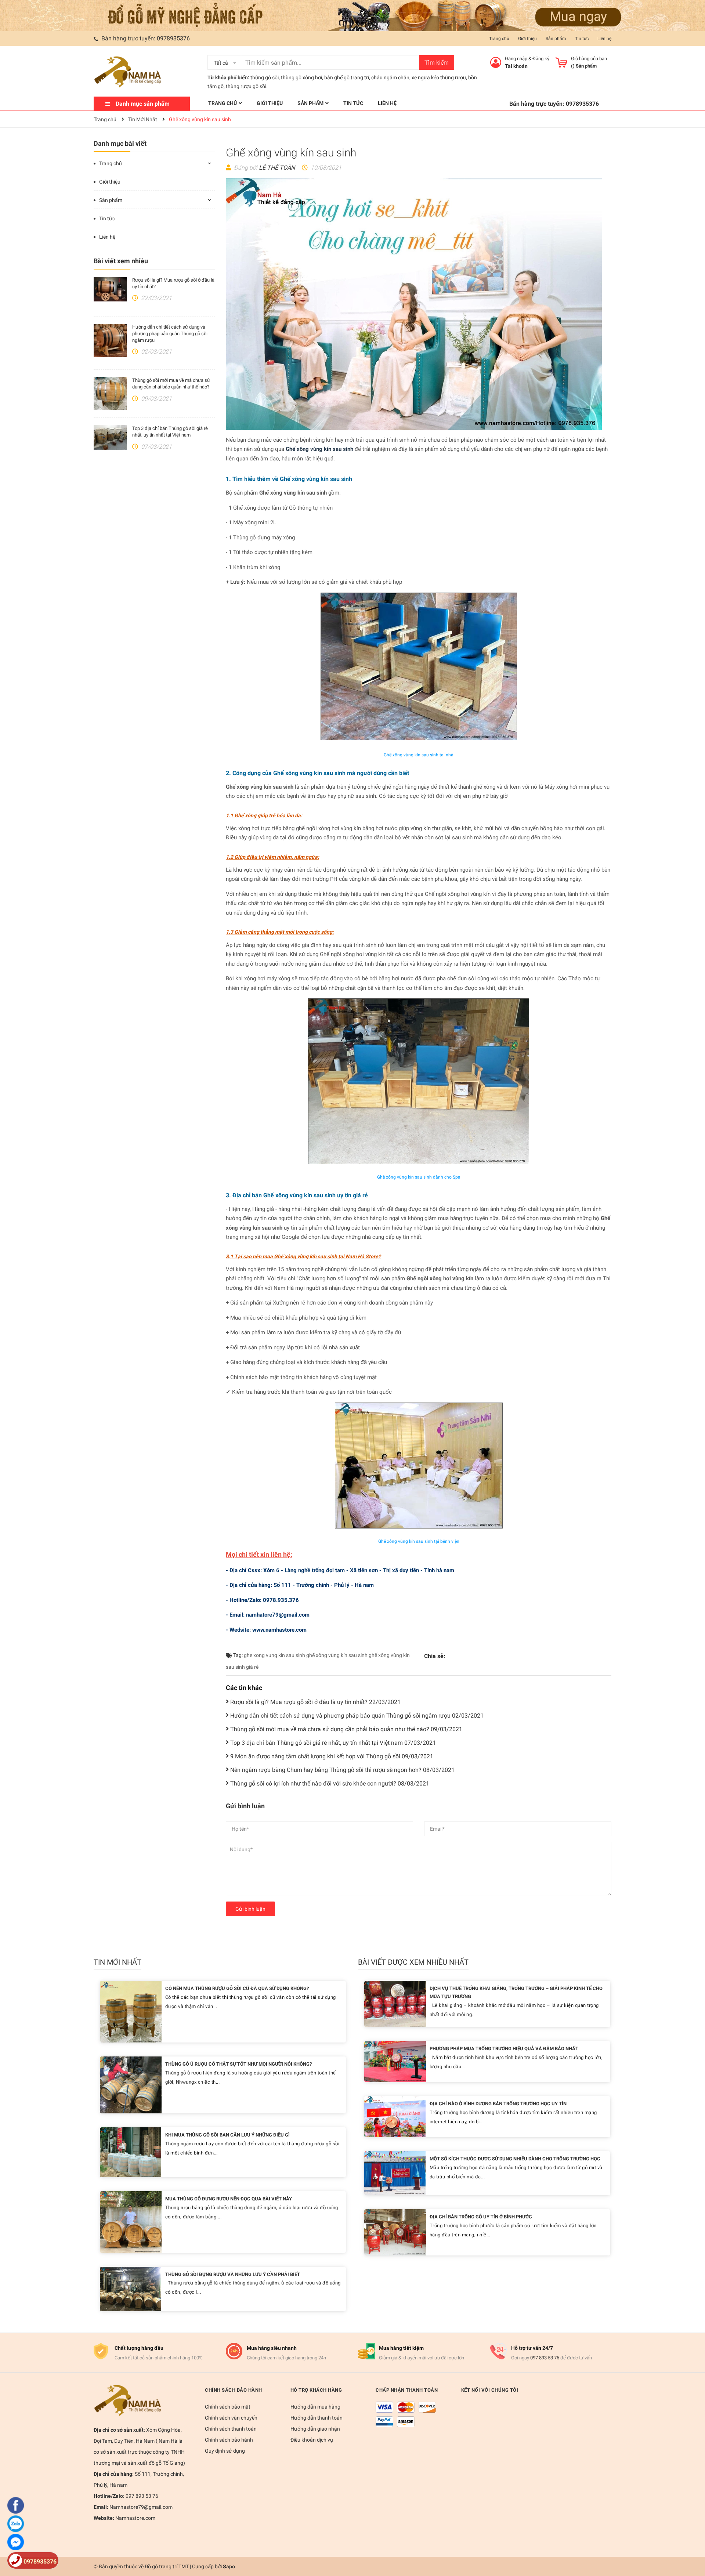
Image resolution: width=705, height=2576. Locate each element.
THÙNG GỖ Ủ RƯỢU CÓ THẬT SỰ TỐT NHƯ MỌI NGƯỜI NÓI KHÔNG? (238, 2064)
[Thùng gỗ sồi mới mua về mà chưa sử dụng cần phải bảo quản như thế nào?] (110, 394)
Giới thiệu (527, 39)
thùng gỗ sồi (265, 77)
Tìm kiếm (437, 63)
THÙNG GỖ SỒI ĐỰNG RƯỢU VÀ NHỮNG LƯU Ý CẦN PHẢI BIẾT (233, 2274)
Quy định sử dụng (225, 2451)
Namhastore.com (135, 2518)
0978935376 (173, 38)
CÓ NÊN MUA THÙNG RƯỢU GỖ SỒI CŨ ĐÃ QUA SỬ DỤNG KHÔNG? (237, 1988)
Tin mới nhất (117, 1962)
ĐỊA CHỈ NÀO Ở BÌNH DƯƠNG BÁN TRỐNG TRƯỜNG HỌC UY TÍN (498, 2104)
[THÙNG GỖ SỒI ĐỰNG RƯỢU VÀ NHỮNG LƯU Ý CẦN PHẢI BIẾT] (131, 2288)
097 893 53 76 (545, 2358)
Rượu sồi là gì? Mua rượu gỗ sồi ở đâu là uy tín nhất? (315, 1702)
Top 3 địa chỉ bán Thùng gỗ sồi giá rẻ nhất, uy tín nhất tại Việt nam (333, 1743)
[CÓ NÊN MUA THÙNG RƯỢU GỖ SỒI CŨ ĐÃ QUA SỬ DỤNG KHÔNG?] (131, 2011)
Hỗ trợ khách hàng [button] (316, 2390)
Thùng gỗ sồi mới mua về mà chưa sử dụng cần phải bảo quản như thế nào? (346, 1729)
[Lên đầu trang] (692, 2541)
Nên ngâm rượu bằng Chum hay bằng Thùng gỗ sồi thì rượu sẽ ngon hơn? (342, 1770)
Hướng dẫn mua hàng (315, 2407)
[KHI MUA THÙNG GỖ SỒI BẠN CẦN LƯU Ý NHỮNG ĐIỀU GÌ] (131, 2152)
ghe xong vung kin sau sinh (274, 1655)
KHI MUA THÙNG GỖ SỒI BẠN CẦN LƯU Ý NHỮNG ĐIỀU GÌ (227, 2135)
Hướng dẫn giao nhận (315, 2429)
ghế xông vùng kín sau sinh (337, 1655)
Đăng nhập (516, 59)
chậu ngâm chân (390, 77)
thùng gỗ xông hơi (301, 77)
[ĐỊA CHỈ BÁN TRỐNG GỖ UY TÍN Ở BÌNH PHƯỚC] (395, 2232)
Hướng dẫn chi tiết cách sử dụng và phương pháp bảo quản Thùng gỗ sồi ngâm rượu (170, 334)
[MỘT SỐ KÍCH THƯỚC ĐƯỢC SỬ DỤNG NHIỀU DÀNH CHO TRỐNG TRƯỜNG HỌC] (395, 2173)
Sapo (229, 2566)
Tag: (237, 1655)
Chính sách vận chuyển (231, 2418)
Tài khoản (516, 66)
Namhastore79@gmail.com (140, 2507)
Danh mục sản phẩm (143, 104)
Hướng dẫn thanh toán (317, 2418)
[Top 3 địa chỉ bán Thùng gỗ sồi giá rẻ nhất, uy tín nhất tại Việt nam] (110, 438)
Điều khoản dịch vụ (312, 2440)
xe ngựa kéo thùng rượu (439, 77)
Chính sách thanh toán (231, 2429)
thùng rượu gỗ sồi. (247, 86)
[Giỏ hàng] (561, 62)
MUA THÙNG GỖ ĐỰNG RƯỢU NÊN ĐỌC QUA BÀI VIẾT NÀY (229, 2199)
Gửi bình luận (250, 1909)
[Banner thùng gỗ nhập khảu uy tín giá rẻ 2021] (352, 15)
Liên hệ (604, 39)
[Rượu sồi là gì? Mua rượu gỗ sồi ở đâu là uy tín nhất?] (110, 289)
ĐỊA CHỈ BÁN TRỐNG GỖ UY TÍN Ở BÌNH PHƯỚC (481, 2217)
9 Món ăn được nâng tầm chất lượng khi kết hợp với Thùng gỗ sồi (332, 1756)
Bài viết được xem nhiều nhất (413, 1962)
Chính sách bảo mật (228, 2407)
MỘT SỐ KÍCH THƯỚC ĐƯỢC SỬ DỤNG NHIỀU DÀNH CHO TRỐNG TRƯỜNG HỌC (515, 2159)
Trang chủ (499, 39)
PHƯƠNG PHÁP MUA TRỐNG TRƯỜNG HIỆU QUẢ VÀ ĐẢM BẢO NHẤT (504, 2049)
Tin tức (582, 39)
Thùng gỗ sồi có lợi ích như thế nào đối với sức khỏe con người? (330, 1783)
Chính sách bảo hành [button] (234, 2390)
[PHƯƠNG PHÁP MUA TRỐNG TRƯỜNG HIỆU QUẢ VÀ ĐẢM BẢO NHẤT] (395, 2061)
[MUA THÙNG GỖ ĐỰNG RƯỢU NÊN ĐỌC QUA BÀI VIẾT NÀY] (131, 2222)
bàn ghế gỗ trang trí (347, 77)
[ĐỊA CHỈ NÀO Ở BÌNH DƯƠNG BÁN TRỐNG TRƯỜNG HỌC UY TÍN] (395, 2116)
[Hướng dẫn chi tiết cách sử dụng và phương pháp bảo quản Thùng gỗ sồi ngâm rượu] (110, 340)
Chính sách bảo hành (229, 2440)
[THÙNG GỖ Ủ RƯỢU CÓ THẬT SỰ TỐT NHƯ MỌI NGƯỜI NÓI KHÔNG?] (131, 2085)
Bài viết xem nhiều (121, 261)
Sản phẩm (556, 39)
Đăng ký (541, 59)
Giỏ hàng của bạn (589, 59)
